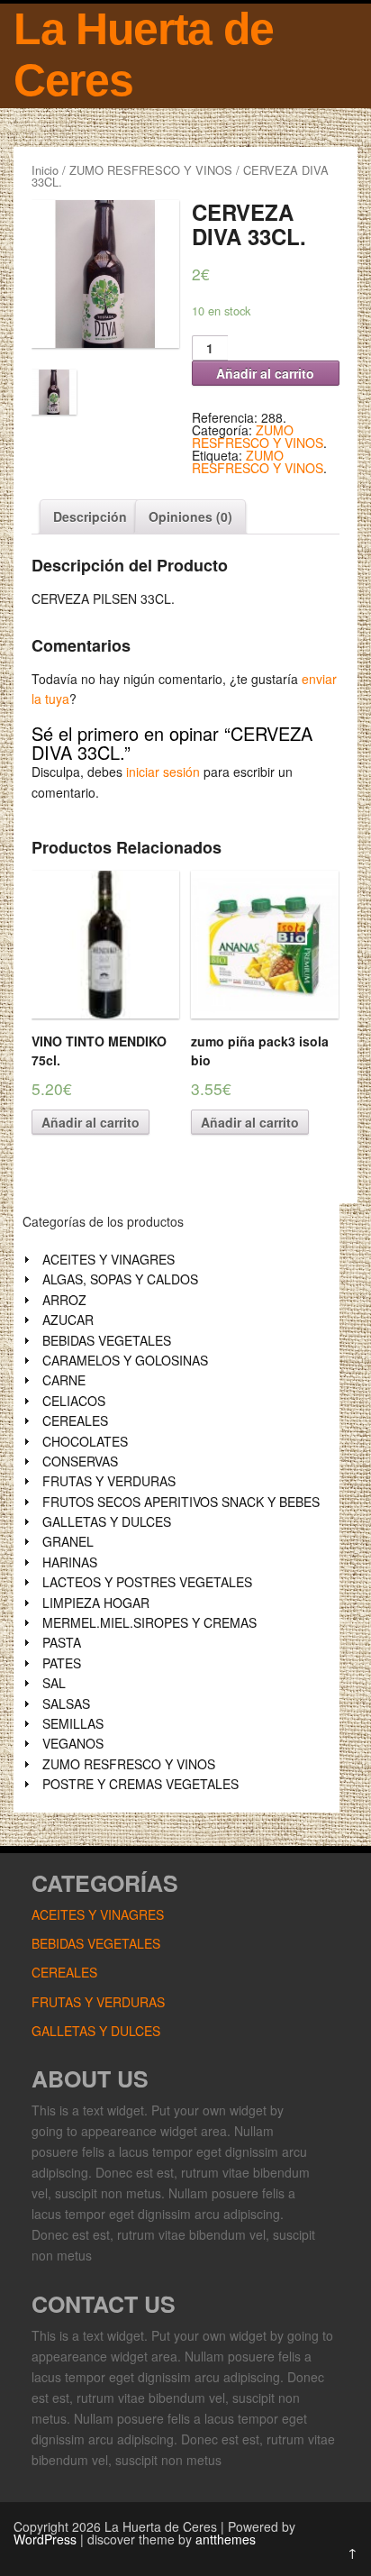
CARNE (64, 1380)
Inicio (45, 170)
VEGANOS (73, 1743)
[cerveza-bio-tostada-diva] (105, 274)
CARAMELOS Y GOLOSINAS (125, 1360)
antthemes (226, 2539)
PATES (62, 1663)
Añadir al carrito (265, 373)
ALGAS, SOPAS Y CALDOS (120, 1279)
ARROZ (64, 1300)
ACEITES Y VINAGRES (109, 1259)
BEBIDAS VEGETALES (107, 1340)
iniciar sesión (163, 772)
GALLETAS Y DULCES (107, 1521)
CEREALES (75, 1420)
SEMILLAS (73, 1723)
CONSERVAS (80, 1461)
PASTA (62, 1642)
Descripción (90, 516)
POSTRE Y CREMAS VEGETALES (140, 1784)
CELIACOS (74, 1401)
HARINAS (70, 1562)
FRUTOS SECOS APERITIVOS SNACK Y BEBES (181, 1502)
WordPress (45, 2539)
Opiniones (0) (190, 516)
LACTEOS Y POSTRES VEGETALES (147, 1582)
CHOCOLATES (85, 1441)
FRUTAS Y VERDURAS (109, 1481)
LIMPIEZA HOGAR (96, 1603)
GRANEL (68, 1541)
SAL (54, 1683)
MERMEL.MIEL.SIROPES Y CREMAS (149, 1622)
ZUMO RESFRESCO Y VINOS (151, 170)
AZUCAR (68, 1320)
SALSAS (66, 1704)
